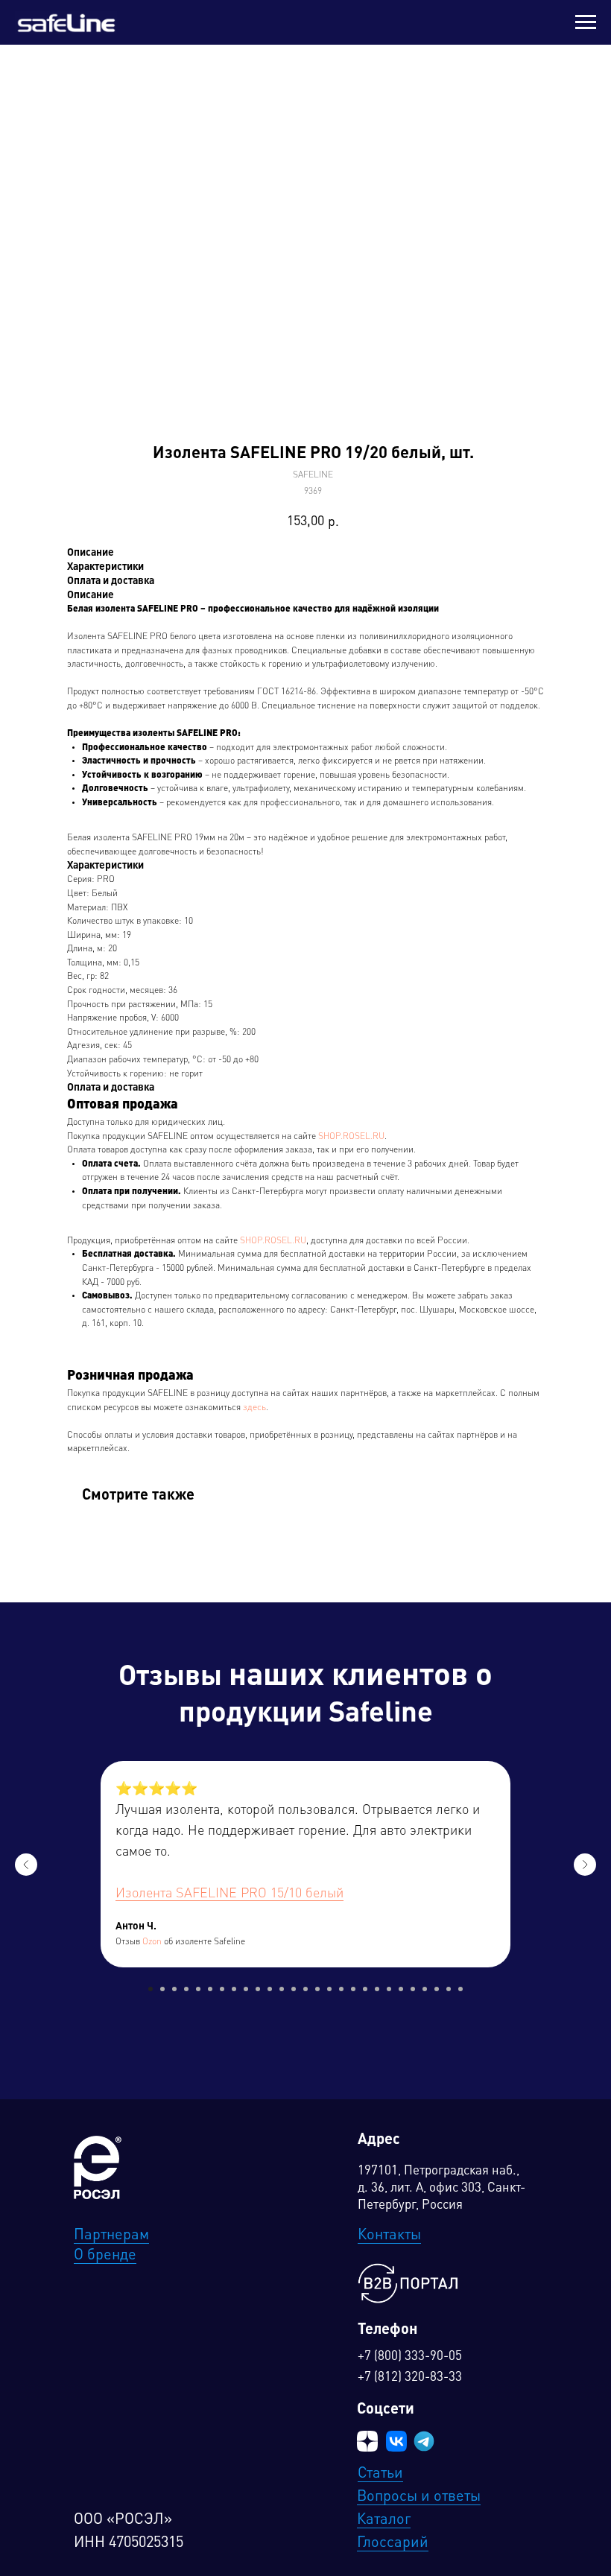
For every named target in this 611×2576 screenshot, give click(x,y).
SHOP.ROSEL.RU (351, 1137)
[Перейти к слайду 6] (210, 1989)
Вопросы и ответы (419, 2497)
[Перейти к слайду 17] (341, 1989)
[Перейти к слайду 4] (186, 1989)
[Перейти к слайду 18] (353, 1989)
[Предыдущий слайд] (26, 1865)
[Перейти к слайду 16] (329, 1989)
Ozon (152, 1942)
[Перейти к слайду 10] (258, 1989)
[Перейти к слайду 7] (222, 1989)
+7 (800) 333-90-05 (410, 2357)
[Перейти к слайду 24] (425, 1989)
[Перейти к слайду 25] (437, 1989)
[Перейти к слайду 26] (449, 1989)
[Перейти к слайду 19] (365, 1989)
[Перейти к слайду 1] (151, 1989)
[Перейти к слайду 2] (162, 1989)
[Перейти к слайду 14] (305, 1989)
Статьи (380, 2474)
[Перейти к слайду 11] (270, 1989)
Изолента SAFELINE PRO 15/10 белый (229, 1894)
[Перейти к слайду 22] (401, 1989)
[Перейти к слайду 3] (174, 1989)
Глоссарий (393, 2543)
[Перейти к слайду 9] (246, 1989)
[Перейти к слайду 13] (294, 1989)
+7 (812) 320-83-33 (410, 2377)
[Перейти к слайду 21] (389, 1989)
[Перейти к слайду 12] (282, 1989)
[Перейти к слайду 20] (377, 1989)
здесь (254, 1408)
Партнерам (111, 2236)
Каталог (384, 2520)
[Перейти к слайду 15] (317, 1989)
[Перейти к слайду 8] (234, 1989)
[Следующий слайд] (585, 1865)
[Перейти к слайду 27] (460, 1989)
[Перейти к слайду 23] (413, 1989)
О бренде (105, 2256)
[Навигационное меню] (586, 22)
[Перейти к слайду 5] (198, 1989)
